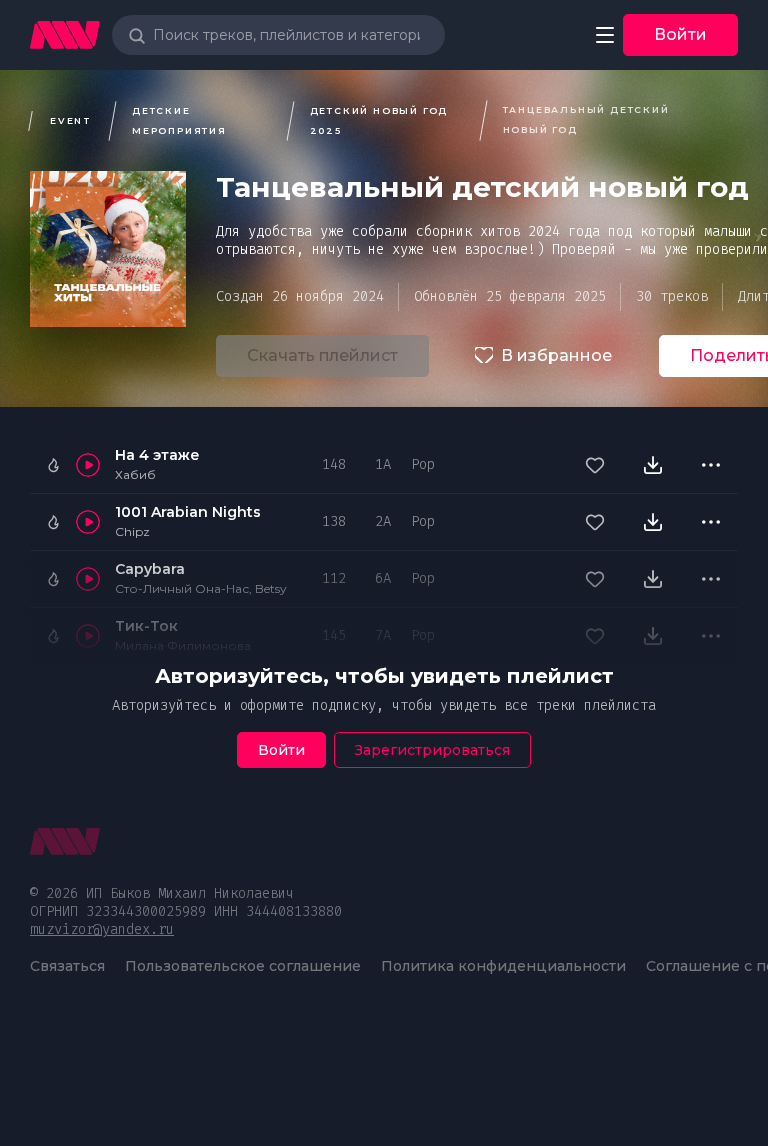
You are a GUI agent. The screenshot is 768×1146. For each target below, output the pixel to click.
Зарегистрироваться (432, 750)
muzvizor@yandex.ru (102, 929)
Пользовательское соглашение (243, 966)
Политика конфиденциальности (503, 966)
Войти (680, 34)
